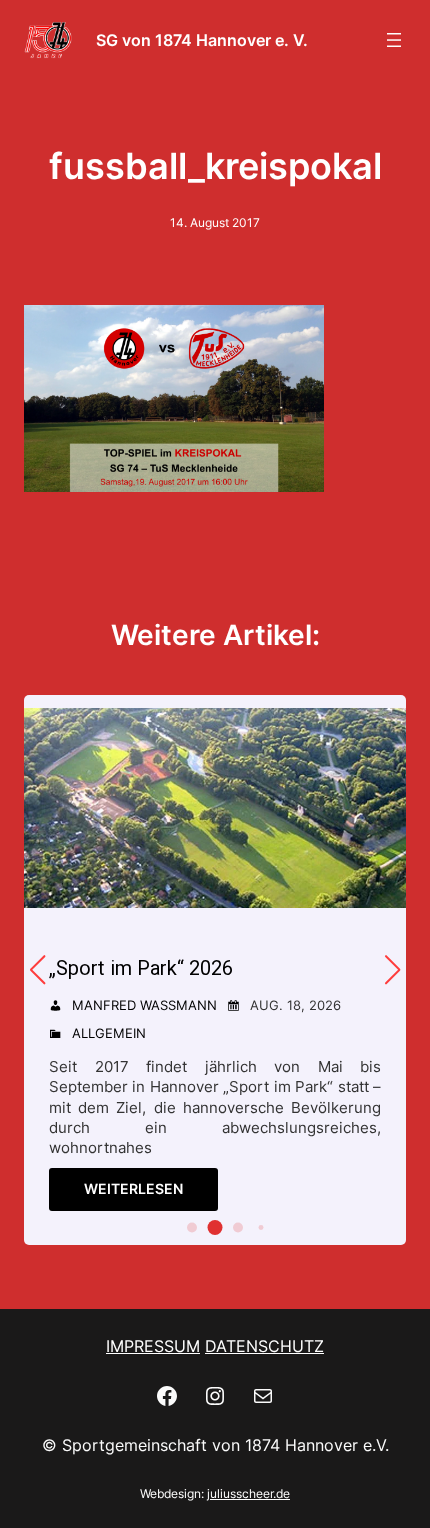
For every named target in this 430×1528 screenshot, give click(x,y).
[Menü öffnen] (394, 40)
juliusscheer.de (248, 1493)
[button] (192, 1227)
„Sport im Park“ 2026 (141, 968)
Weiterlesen (133, 1188)
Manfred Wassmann (144, 1005)
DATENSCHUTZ (264, 1346)
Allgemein (109, 1033)
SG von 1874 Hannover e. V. (202, 40)
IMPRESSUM (153, 1346)
